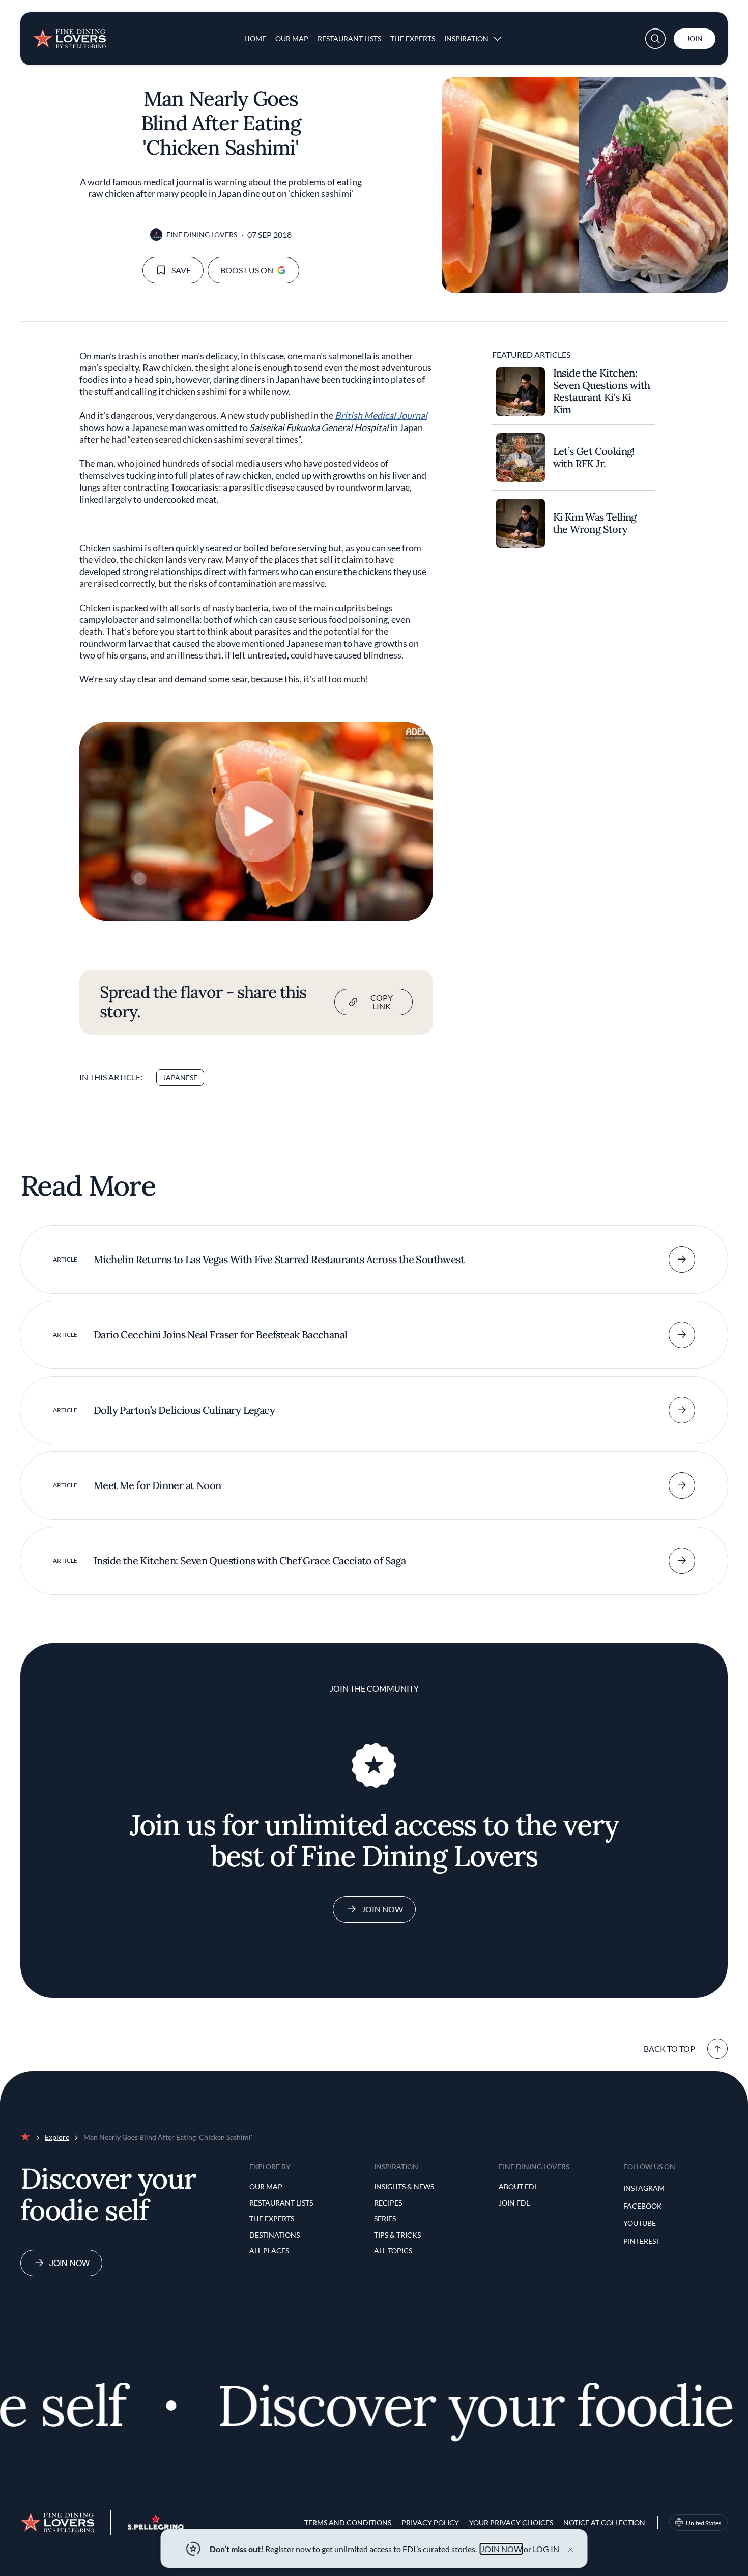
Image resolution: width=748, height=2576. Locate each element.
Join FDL (514, 2203)
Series (385, 2219)
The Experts (413, 38)
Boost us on (247, 270)
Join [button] (695, 38)
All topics (393, 2251)
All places (269, 2251)
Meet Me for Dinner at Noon (157, 1485)
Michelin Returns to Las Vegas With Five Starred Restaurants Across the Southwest (279, 1259)
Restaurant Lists (349, 38)
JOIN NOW (501, 2549)
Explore (57, 2137)
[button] (655, 39)
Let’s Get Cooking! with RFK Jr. (594, 457)
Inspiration (466, 38)
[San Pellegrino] (156, 2527)
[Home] (69, 35)
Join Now (382, 1909)
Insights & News (404, 2186)
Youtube (640, 2223)
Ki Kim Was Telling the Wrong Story (595, 523)
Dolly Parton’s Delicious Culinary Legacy (184, 1410)
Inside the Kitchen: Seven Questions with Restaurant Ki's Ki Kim (602, 391)
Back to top (669, 2049)
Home (255, 38)
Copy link (382, 1002)
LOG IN (546, 2549)
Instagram (644, 2188)
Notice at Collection (604, 2522)
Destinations (275, 2235)
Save (181, 270)
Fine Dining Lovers (202, 234)
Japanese (180, 1078)
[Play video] (256, 821)
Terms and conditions (348, 2522)
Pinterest (642, 2241)
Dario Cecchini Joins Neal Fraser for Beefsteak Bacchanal (220, 1335)
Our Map (292, 38)
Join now (69, 2263)
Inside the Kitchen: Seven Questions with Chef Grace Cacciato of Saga (250, 1561)
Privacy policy (430, 2522)
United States (703, 2523)
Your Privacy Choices (511, 2522)
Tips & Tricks (397, 2235)
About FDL (518, 2186)
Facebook (643, 2206)
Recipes (388, 2203)
